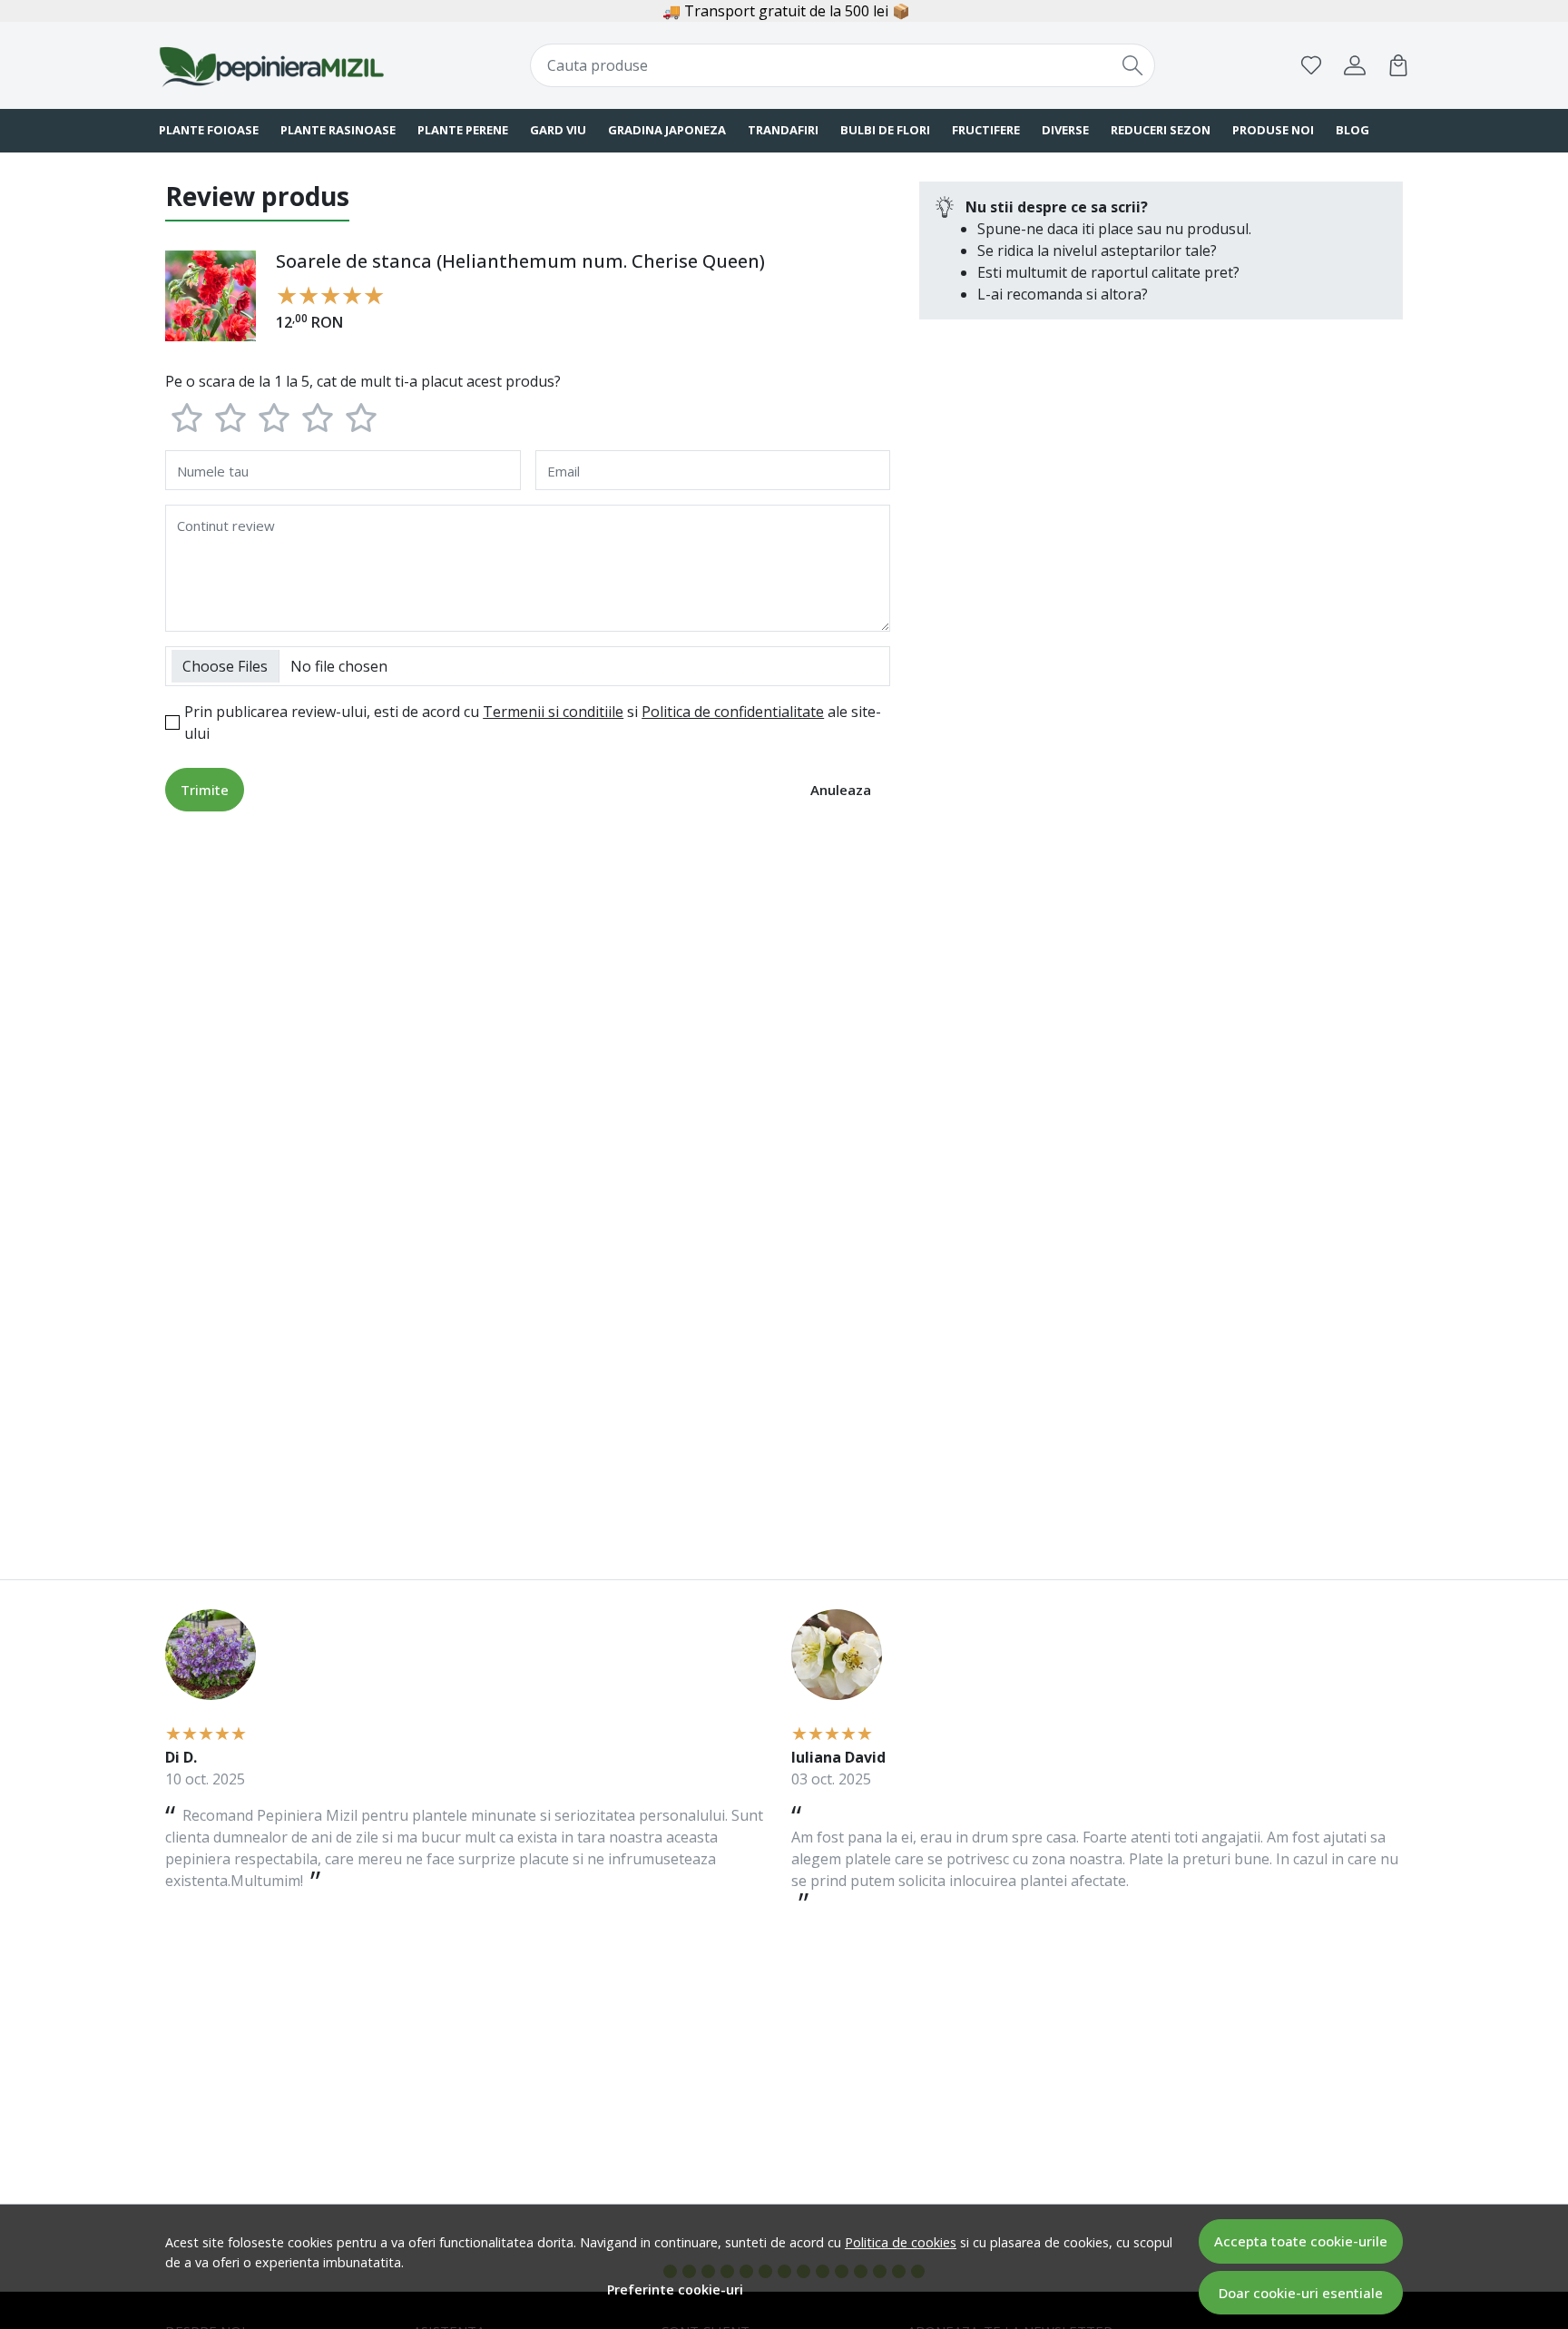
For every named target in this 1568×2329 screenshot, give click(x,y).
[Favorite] (1311, 65)
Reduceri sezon (1161, 130)
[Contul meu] (1355, 65)
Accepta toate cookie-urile (1301, 2241)
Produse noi (1273, 130)
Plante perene (463, 130)
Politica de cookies (901, 2242)
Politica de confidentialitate (733, 712)
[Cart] (1398, 65)
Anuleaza (841, 790)
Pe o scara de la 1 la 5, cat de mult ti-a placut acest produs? (363, 381)
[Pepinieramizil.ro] (271, 65)
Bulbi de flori (885, 130)
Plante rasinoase (338, 130)
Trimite (205, 790)
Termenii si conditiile (553, 712)
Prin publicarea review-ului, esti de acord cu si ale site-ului (533, 722)
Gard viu (558, 130)
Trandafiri (783, 130)
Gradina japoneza (667, 130)
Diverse (1065, 130)
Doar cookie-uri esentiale (1301, 2293)
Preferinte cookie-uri (675, 2290)
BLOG (1352, 130)
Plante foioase (209, 130)
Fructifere (986, 130)
